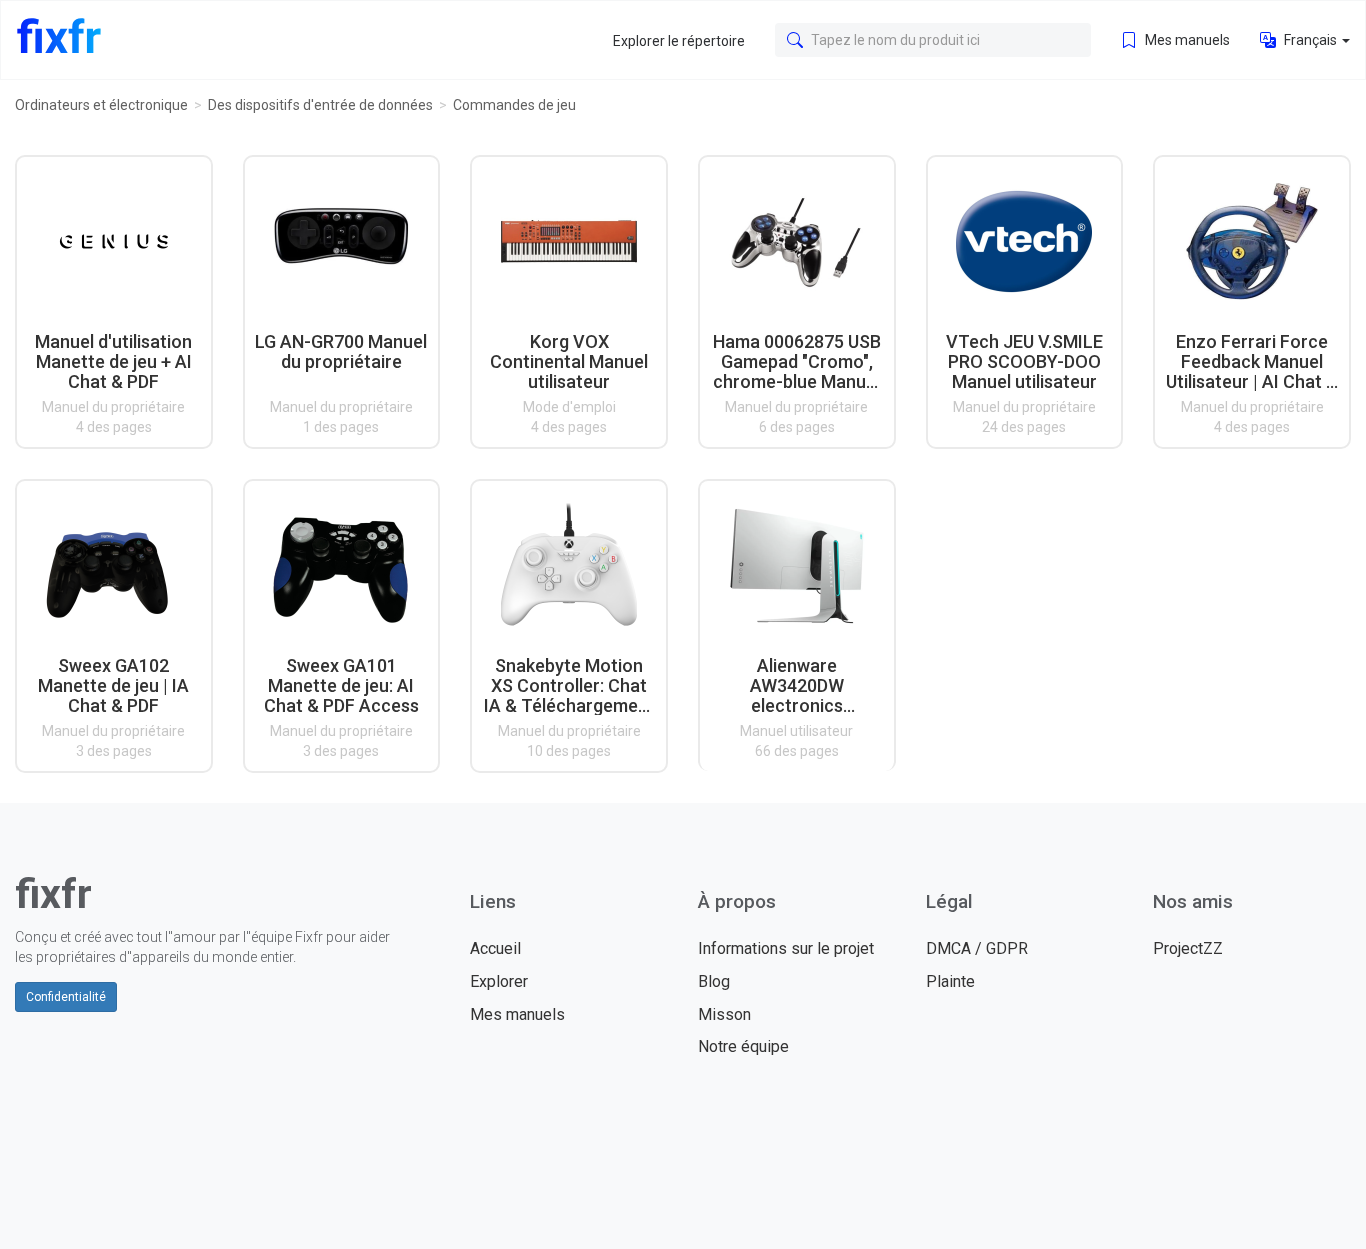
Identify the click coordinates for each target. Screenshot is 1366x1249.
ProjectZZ (1188, 948)
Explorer (499, 981)
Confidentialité (66, 997)
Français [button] (1310, 40)
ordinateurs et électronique (101, 105)
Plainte (950, 981)
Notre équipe (743, 1046)
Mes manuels (1186, 40)
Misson (724, 1014)
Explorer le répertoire (679, 41)
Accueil (495, 948)
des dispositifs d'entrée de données (320, 105)
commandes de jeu (514, 105)
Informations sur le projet (786, 948)
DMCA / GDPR (977, 948)
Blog (714, 981)
